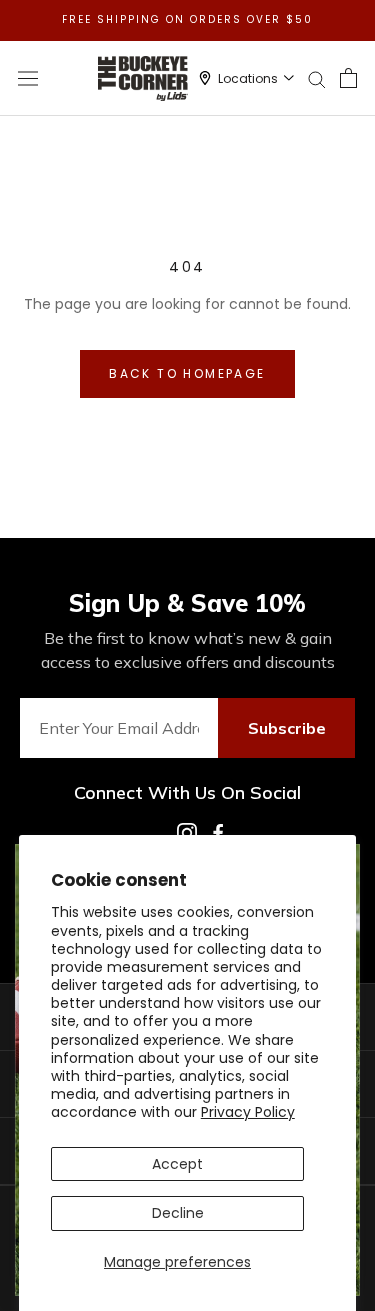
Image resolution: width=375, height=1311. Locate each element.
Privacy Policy (248, 1112)
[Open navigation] (28, 78)
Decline (178, 1213)
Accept (177, 1164)
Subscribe (287, 728)
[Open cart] (348, 78)
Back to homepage (187, 373)
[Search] (317, 78)
